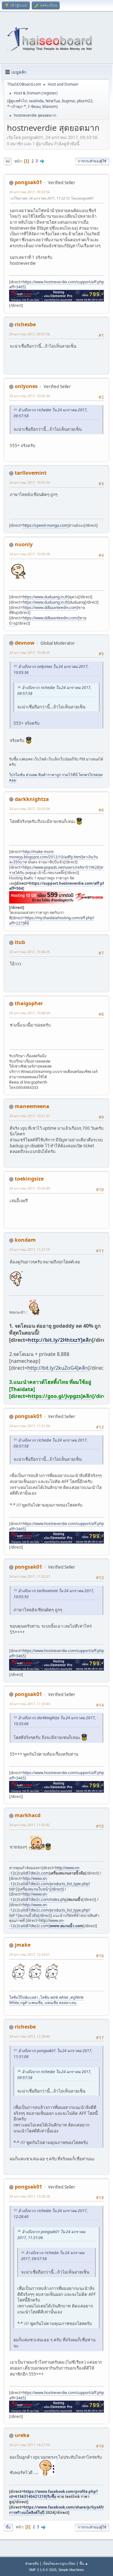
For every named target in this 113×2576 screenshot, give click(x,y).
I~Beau (34, 107)
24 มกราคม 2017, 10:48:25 (30, 952)
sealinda (36, 101)
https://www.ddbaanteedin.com (50, 608)
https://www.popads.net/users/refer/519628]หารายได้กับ (57, 870)
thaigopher (29, 1003)
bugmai (68, 101)
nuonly (24, 544)
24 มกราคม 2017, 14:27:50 (30, 2445)
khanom (49, 107)
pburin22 (85, 101)
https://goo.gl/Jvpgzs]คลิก (60, 1396)
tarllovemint (31, 473)
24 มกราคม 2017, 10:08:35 (30, 652)
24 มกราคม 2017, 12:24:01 (30, 1954)
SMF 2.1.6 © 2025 (43, 2570)
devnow (25, 643)
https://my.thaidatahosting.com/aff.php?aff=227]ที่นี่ (52, 920)
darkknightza (32, 799)
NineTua (53, 101)
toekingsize (29, 1179)
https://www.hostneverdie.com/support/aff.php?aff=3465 (57, 285)
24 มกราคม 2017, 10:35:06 (30, 809)
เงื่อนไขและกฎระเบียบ (59, 2563)
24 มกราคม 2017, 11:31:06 (30, 1426)
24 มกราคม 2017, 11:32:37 (30, 1576)
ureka (22, 2435)
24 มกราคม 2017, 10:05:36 (30, 396)
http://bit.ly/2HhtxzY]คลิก (60, 1340)
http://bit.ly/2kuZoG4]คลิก (58, 1368)
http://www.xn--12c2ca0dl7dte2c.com (45, 1870)
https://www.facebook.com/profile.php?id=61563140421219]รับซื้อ (54, 2494)
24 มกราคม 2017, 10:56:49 (30, 1188)
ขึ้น (8, 2527)
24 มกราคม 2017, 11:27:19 (30, 1249)
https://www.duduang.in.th (45, 597)
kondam (25, 1240)
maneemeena (32, 1106)
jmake (23, 1945)
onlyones (26, 386)
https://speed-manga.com (45, 525)
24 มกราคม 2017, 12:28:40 (30, 2036)
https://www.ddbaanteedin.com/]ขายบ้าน (48, 621)
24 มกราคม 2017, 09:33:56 (30, 192)
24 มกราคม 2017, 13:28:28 (30, 2196)
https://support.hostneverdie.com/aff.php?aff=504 (59, 886)
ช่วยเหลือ (32, 2563)
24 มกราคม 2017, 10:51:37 (30, 1116)
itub (20, 942)
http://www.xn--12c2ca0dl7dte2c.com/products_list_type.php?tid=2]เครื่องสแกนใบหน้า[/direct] (50, 1884)
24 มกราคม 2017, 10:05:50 (30, 482)
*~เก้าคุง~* (17, 107)
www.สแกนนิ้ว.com (67, 1926)
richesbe (25, 324)
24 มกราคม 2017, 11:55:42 (30, 1825)
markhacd (28, 1815)
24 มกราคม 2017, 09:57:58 (30, 334)
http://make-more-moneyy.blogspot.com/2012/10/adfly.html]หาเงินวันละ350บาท (54, 857)
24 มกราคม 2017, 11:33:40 (30, 1704)
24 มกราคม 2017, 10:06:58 (30, 554)
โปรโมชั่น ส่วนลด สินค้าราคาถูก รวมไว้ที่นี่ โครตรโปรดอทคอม (56, 777)
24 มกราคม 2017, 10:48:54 (30, 1013)
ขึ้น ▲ (84, 2563)
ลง (8, 161)
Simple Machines (71, 2570)
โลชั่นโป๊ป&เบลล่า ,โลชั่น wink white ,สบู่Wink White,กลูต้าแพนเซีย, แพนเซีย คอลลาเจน (46, 2000)
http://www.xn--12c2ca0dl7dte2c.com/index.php (38, 1897)
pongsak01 (28, 182)
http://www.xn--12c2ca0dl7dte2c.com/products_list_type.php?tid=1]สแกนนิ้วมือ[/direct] (50, 1910)
